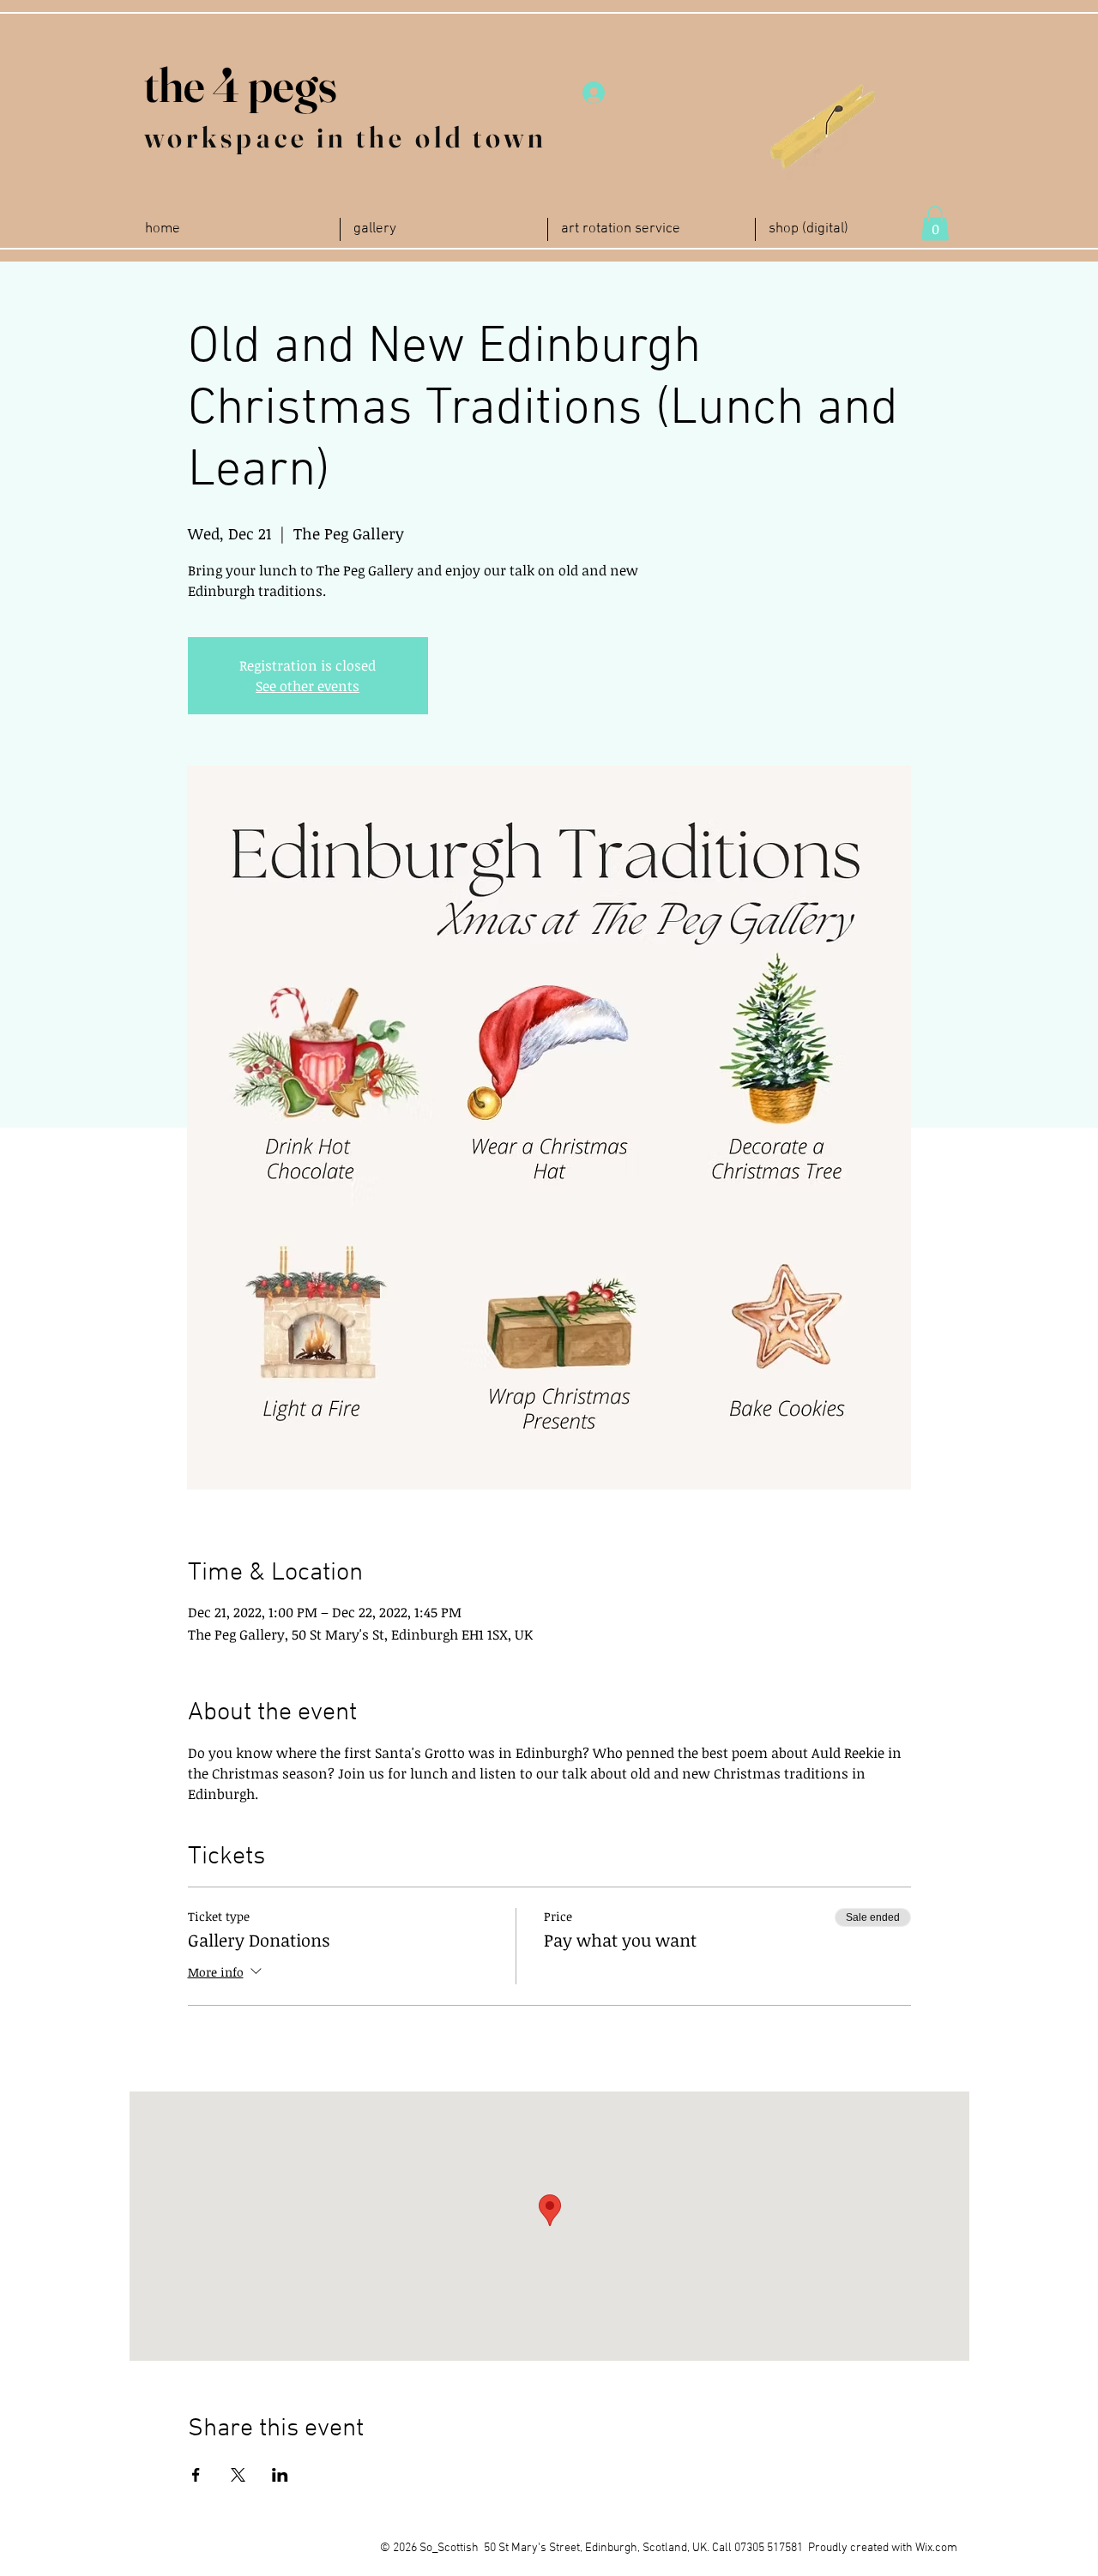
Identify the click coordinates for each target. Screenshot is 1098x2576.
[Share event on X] (238, 2475)
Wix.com (936, 2548)
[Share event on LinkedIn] (280, 2475)
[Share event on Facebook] (196, 2475)
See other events (308, 686)
